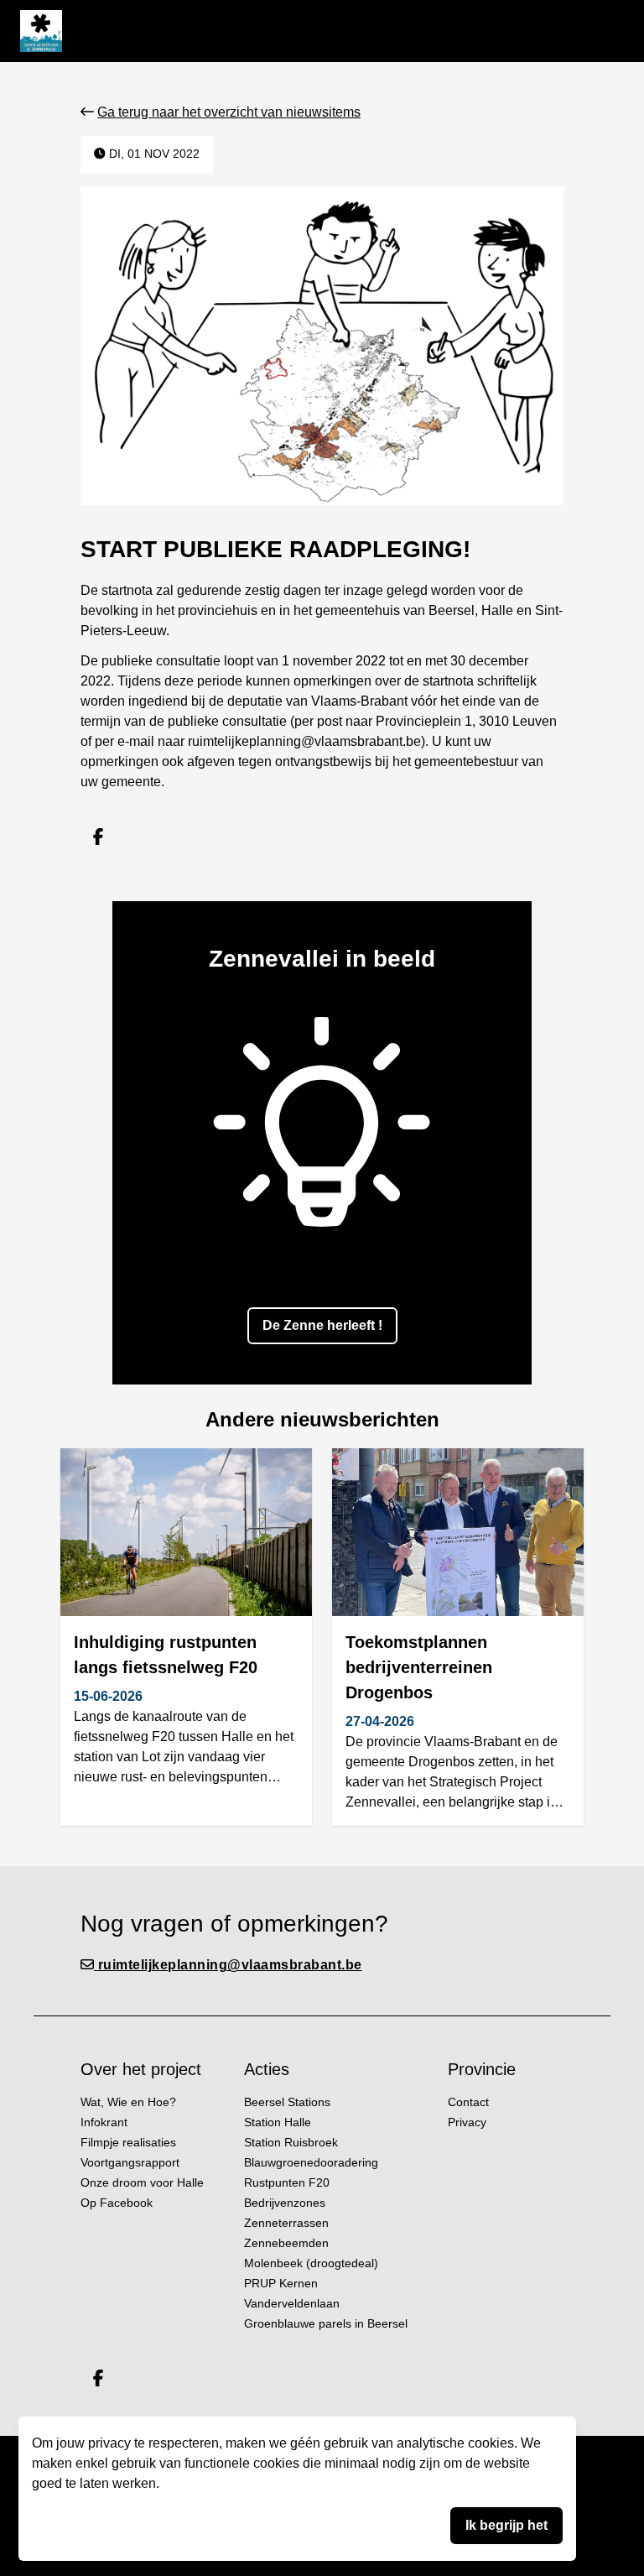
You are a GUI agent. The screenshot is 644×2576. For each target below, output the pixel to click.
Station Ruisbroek (291, 2143)
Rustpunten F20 (287, 2183)
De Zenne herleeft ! (322, 1325)
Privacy (467, 2122)
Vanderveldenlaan (292, 2304)
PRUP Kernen (281, 2284)
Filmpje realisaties (128, 2143)
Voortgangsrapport (130, 2163)
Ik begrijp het (506, 2525)
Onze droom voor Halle (142, 2183)
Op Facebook (117, 2203)
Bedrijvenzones (285, 2203)
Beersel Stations (287, 2102)
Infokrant (104, 2122)
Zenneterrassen (286, 2223)
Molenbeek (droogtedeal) (311, 2263)
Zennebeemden (286, 2243)
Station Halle (278, 2122)
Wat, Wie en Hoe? (128, 2102)
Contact (468, 2102)
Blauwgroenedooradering (311, 2163)
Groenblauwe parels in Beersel (326, 2324)
